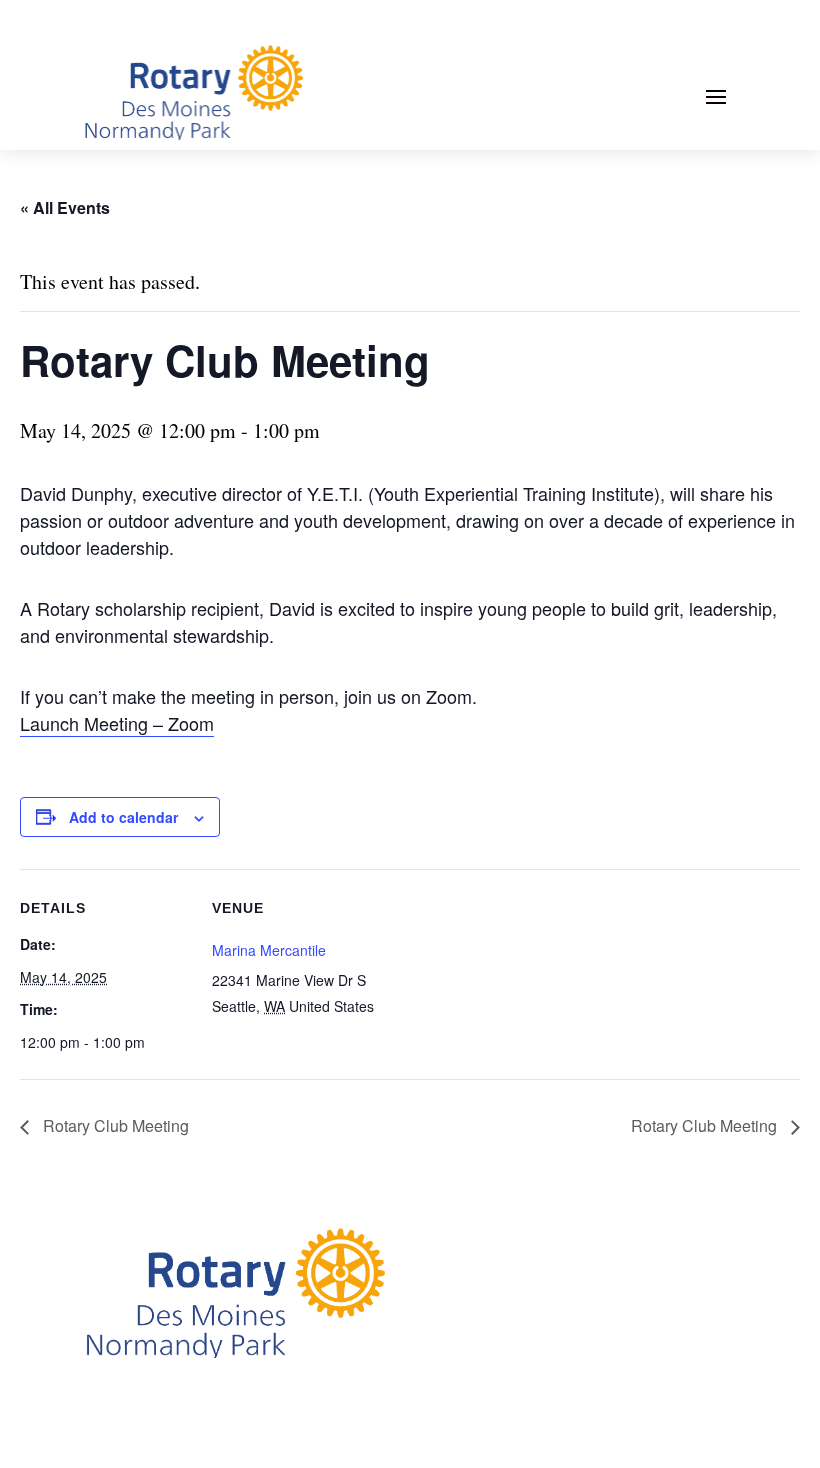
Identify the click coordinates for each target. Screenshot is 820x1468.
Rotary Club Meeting (114, 1125)
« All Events (65, 207)
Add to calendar (123, 817)
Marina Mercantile (269, 950)
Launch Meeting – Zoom (117, 723)
